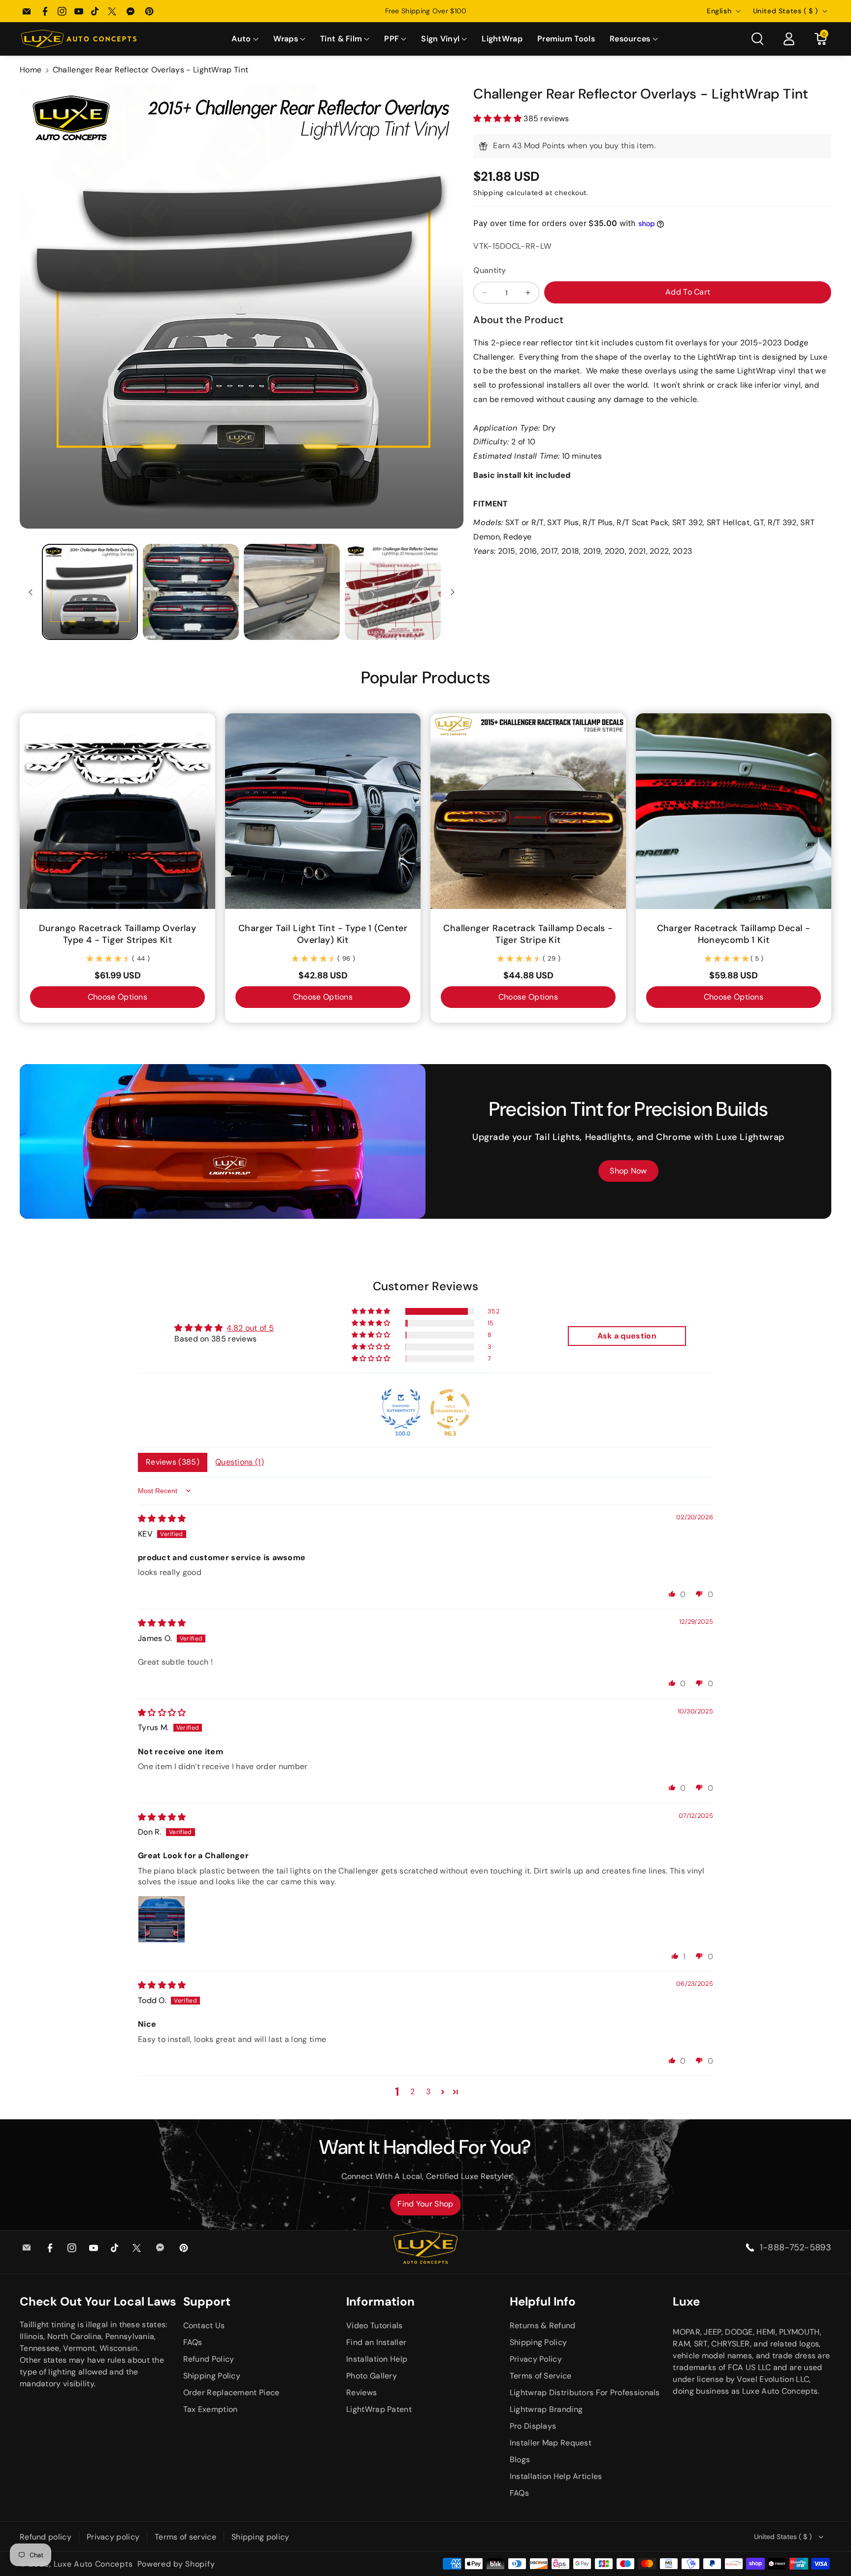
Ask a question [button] (627, 1336)
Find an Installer (376, 2342)
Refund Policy (209, 2359)
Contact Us (204, 2325)
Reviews (361, 2392)
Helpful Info (543, 2301)
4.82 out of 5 (250, 1328)
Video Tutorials (375, 2325)
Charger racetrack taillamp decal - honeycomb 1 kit (734, 934)
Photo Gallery (372, 2376)
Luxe (686, 2301)
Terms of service (185, 2537)
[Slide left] (31, 592)
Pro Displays (533, 2426)
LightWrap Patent (379, 2409)
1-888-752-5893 (796, 2247)
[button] (245, 39)
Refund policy (46, 2537)
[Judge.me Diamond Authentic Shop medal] (401, 1409)
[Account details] (789, 39)
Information (380, 2301)
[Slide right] (453, 592)
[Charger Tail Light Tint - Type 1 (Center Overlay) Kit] (323, 811)
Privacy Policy (536, 2359)
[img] (162, 1519)
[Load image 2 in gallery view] (191, 592)
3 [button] (428, 2091)
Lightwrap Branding (546, 2409)
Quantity (490, 270)
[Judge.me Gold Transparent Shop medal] (450, 1409)
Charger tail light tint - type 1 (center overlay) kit (323, 934)
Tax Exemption (211, 2409)
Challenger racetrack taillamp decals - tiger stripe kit (528, 934)
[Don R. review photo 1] (162, 1919)
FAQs (193, 2342)
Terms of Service (541, 2376)
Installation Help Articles (556, 2476)
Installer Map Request (551, 2443)
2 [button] (412, 2091)
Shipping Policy (212, 2376)
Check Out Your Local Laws (98, 2301)
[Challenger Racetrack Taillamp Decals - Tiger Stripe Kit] (528, 811)
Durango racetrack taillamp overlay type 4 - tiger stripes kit (118, 934)
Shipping (489, 193)
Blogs (520, 2459)
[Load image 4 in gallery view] (393, 592)
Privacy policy (113, 2537)
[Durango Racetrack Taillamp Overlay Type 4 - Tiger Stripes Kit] (117, 811)
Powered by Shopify (176, 2564)
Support (207, 2301)
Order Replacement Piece (231, 2392)
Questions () (240, 1462)
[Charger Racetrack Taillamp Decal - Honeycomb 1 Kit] (734, 811)
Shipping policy (261, 2537)
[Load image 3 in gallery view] (292, 592)
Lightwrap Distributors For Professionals (585, 2392)
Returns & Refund (543, 2325)
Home (31, 70)
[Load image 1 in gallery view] (90, 592)
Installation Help (377, 2359)
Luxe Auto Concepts (93, 2564)
